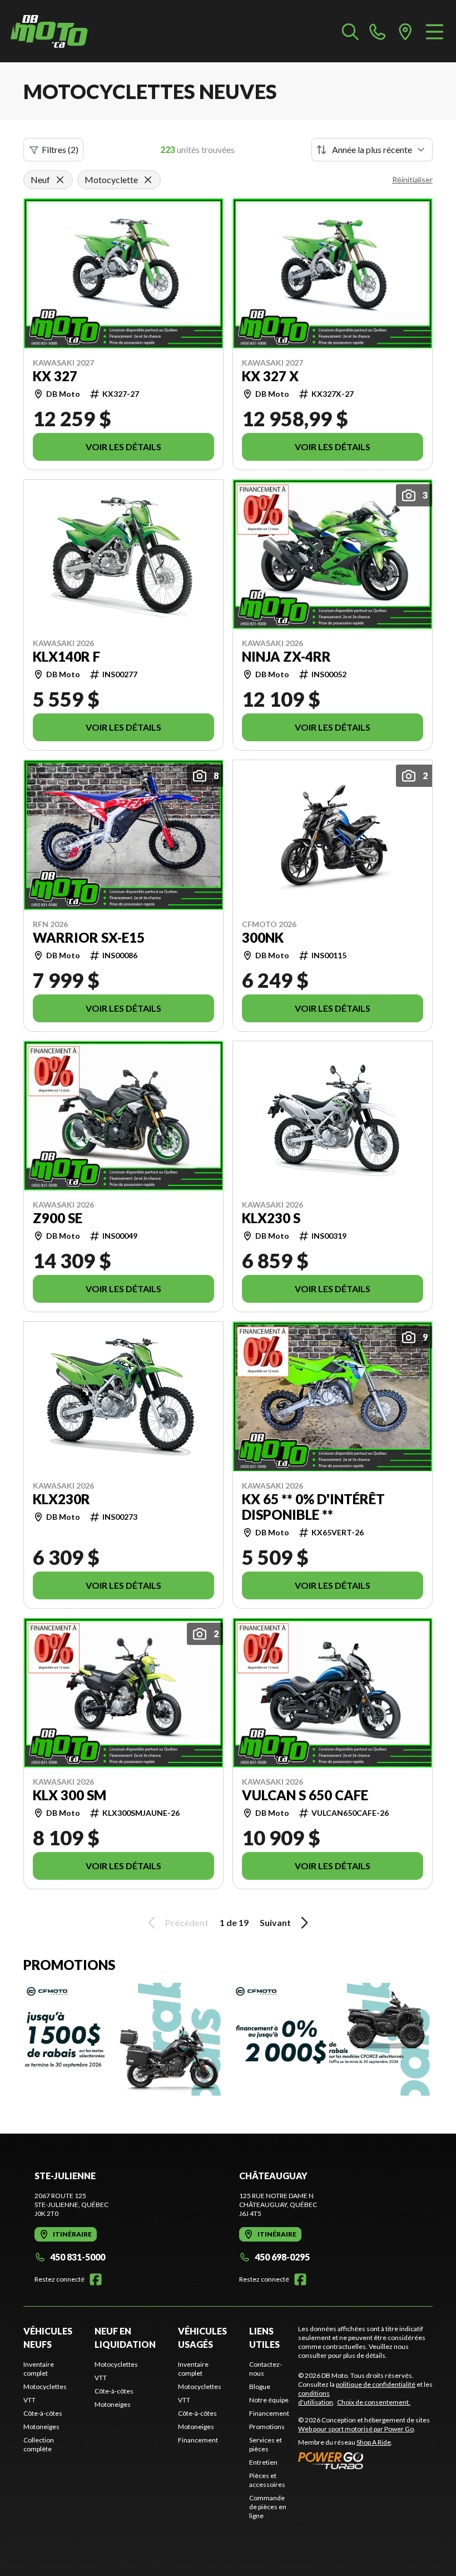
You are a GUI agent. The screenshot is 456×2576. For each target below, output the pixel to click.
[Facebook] (96, 2279)
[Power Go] (365, 2460)
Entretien (263, 2462)
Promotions (267, 2427)
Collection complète (39, 2444)
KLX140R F (66, 657)
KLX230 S (271, 1218)
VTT (29, 2400)
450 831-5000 (78, 2257)
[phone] (378, 31)
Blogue (260, 2387)
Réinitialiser (412, 179)
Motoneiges (41, 2427)
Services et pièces (266, 2444)
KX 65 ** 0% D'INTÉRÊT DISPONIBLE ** (313, 1507)
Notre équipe (269, 2400)
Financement (198, 2440)
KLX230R (61, 1499)
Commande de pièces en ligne (268, 2507)
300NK (263, 938)
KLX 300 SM (70, 1795)
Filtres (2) (60, 149)
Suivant (275, 1922)
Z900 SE (58, 1218)
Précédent (187, 1922)
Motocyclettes (45, 2387)
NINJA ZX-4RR (286, 657)
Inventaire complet (39, 2369)
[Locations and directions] (405, 31)
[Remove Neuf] (60, 180)
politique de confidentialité (376, 2384)
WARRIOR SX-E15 (89, 938)
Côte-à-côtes (43, 2413)
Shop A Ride (374, 2442)
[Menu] (435, 31)
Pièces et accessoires (267, 2480)
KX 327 (55, 376)
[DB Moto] (49, 31)
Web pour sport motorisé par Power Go (356, 2429)
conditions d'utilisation (316, 2398)
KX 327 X (270, 376)
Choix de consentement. (374, 2402)
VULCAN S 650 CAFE (305, 1795)
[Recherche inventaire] (350, 31)
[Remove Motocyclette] (148, 180)
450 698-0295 (282, 2257)
